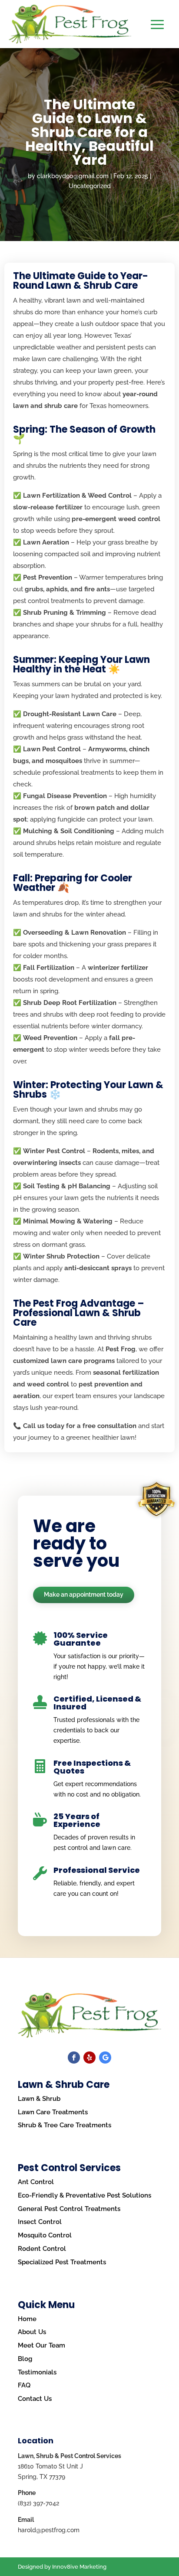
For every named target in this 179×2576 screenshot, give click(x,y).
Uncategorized (90, 186)
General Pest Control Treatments (69, 2209)
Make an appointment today (84, 1595)
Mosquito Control (45, 2235)
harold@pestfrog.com (49, 2530)
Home (27, 2319)
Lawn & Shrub (39, 2099)
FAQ (24, 2385)
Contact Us (35, 2399)
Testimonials (37, 2372)
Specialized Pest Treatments (62, 2262)
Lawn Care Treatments (53, 2112)
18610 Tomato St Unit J (50, 2466)
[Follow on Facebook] (74, 2058)
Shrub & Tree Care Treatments (65, 2125)
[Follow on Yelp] (89, 2058)
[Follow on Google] (105, 2058)
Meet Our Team (41, 2345)
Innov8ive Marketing (79, 2567)
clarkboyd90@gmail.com (73, 176)
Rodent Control (42, 2249)
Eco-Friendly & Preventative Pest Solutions (85, 2195)
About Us (32, 2332)
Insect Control (40, 2222)
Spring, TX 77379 (41, 2477)
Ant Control (36, 2182)
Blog (25, 2359)
